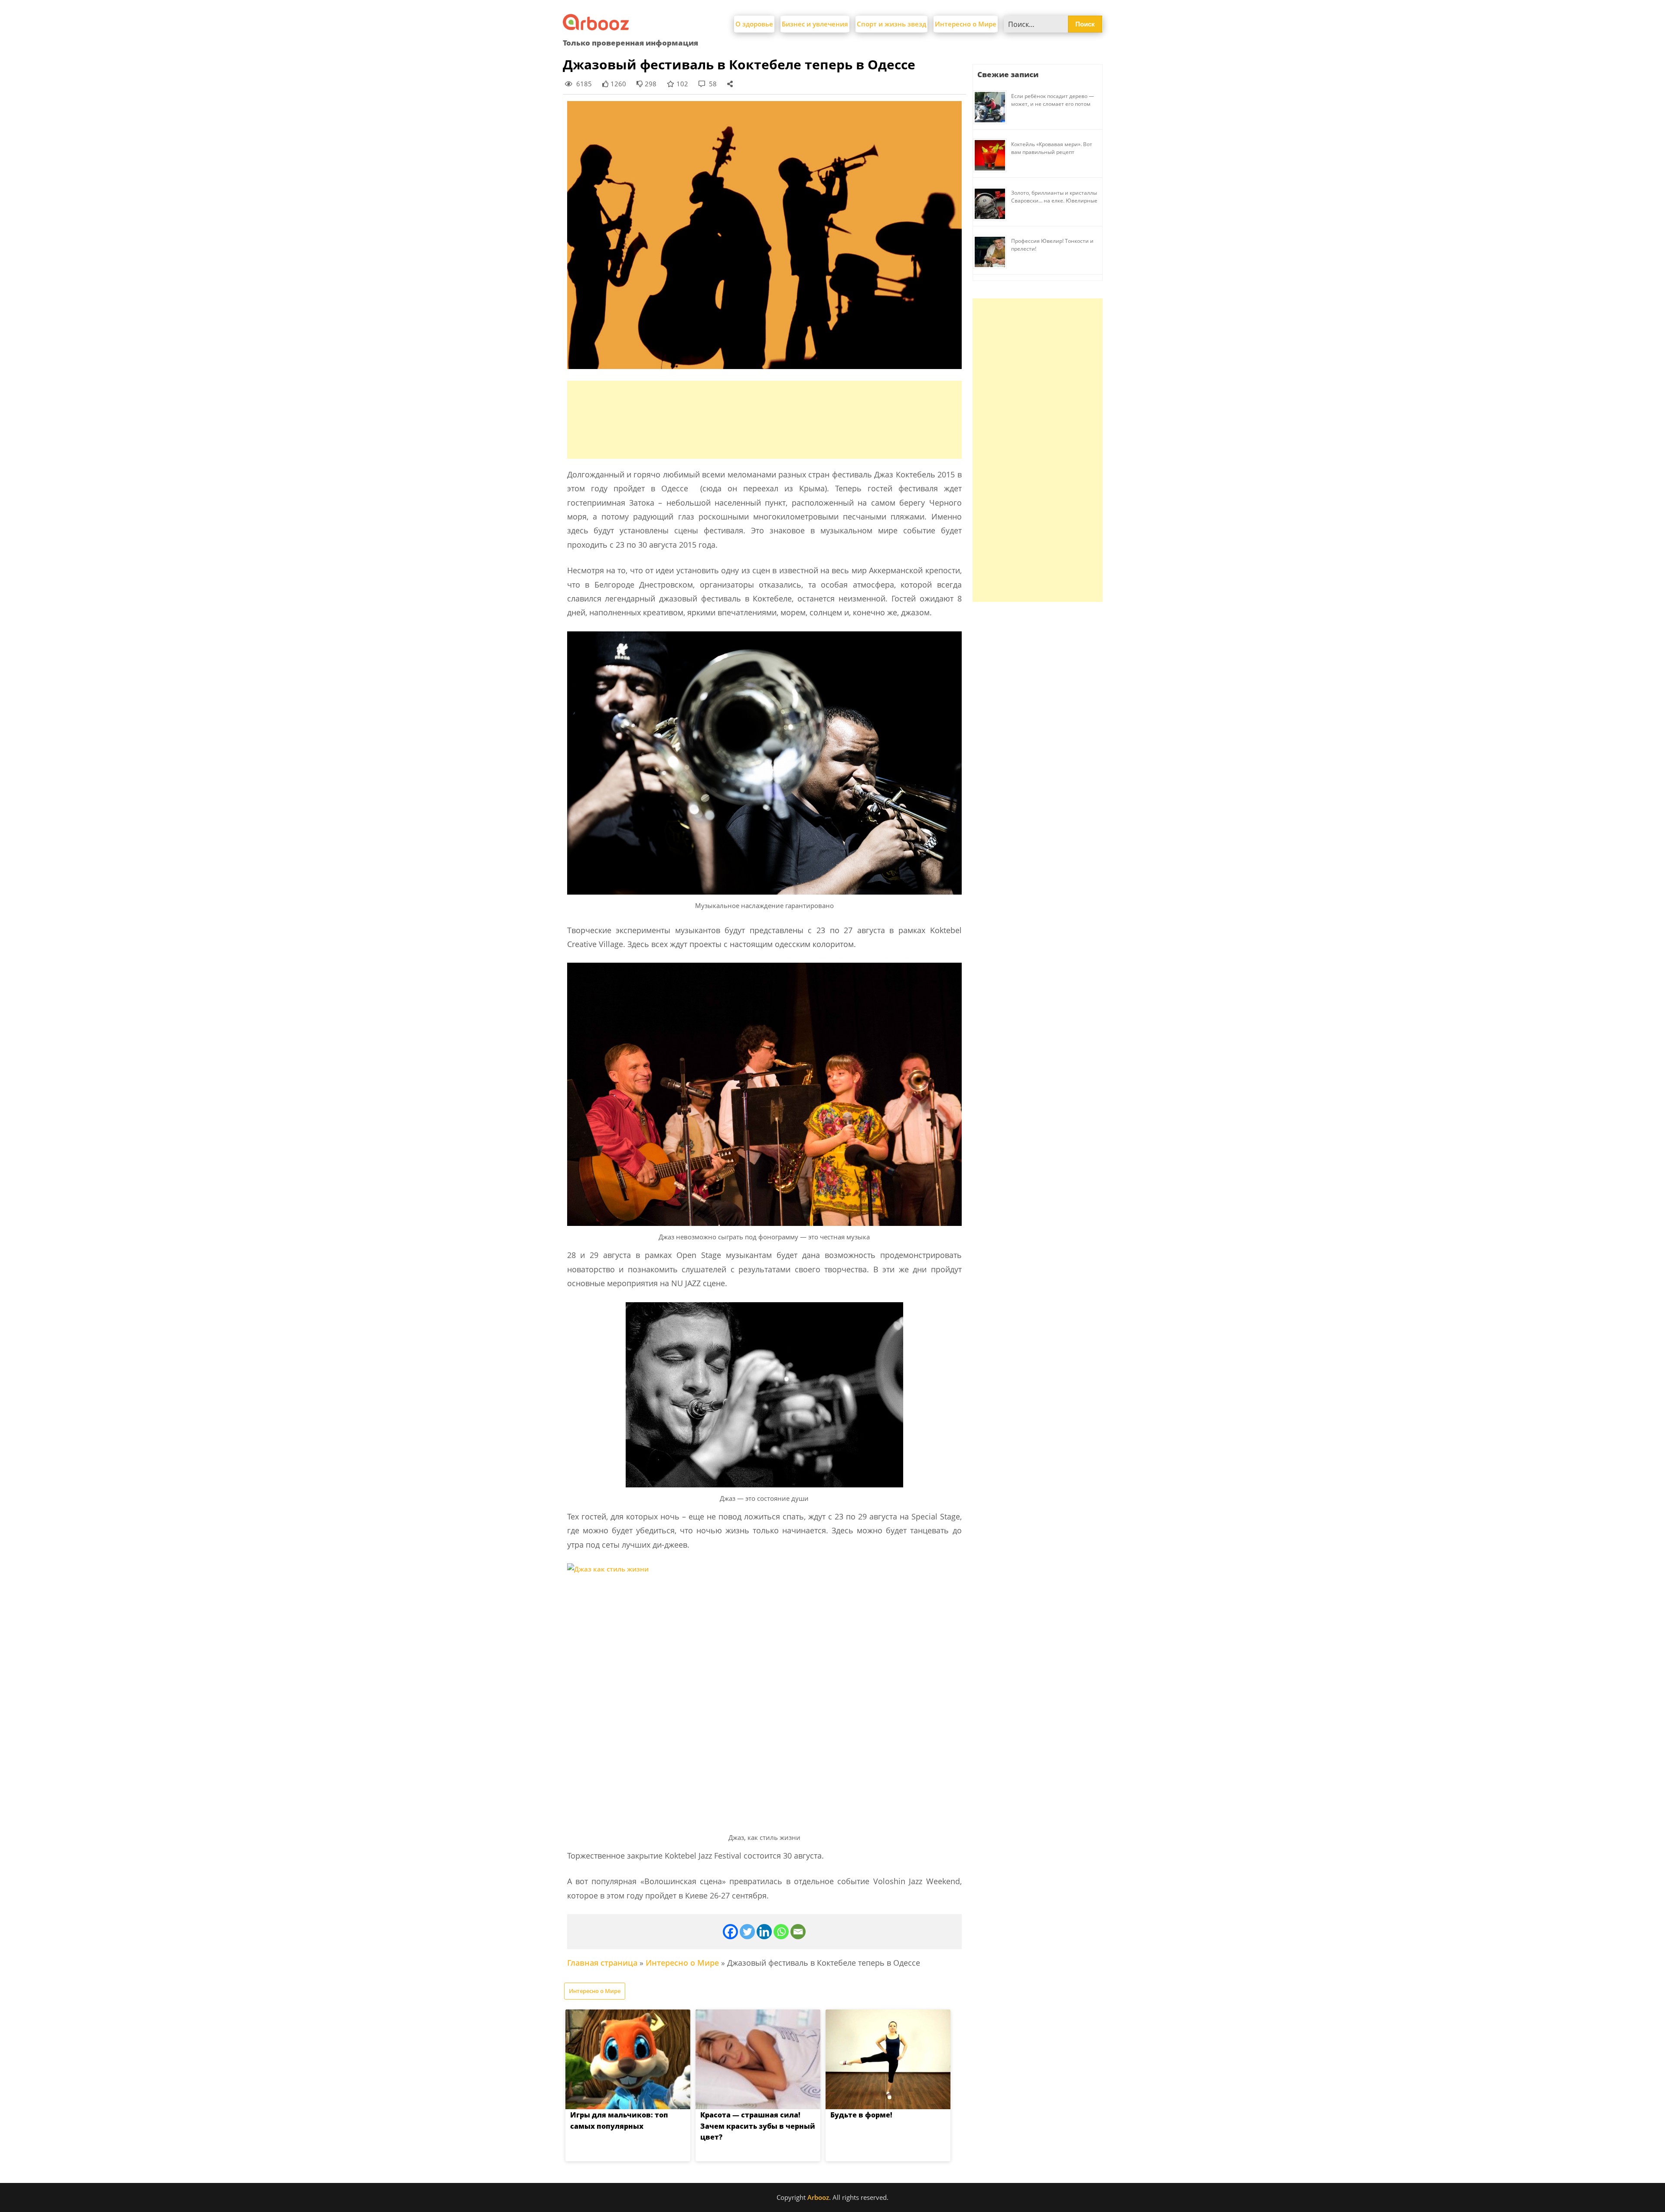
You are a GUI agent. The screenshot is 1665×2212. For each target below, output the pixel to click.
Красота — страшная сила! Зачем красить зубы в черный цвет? (758, 2126)
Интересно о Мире (966, 24)
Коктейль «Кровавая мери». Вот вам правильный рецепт (1052, 148)
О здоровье (754, 24)
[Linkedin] (764, 1932)
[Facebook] (730, 1932)
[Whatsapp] (781, 1932)
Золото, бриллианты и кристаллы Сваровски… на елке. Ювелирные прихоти (1054, 201)
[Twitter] (747, 1932)
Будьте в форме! (861, 2115)
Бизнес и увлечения (815, 24)
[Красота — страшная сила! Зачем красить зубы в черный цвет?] (758, 2059)
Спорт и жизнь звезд (891, 24)
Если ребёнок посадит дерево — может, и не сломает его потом (1053, 100)
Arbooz (818, 2197)
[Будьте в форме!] (888, 2059)
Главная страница (602, 1963)
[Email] (798, 1932)
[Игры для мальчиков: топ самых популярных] (628, 2059)
